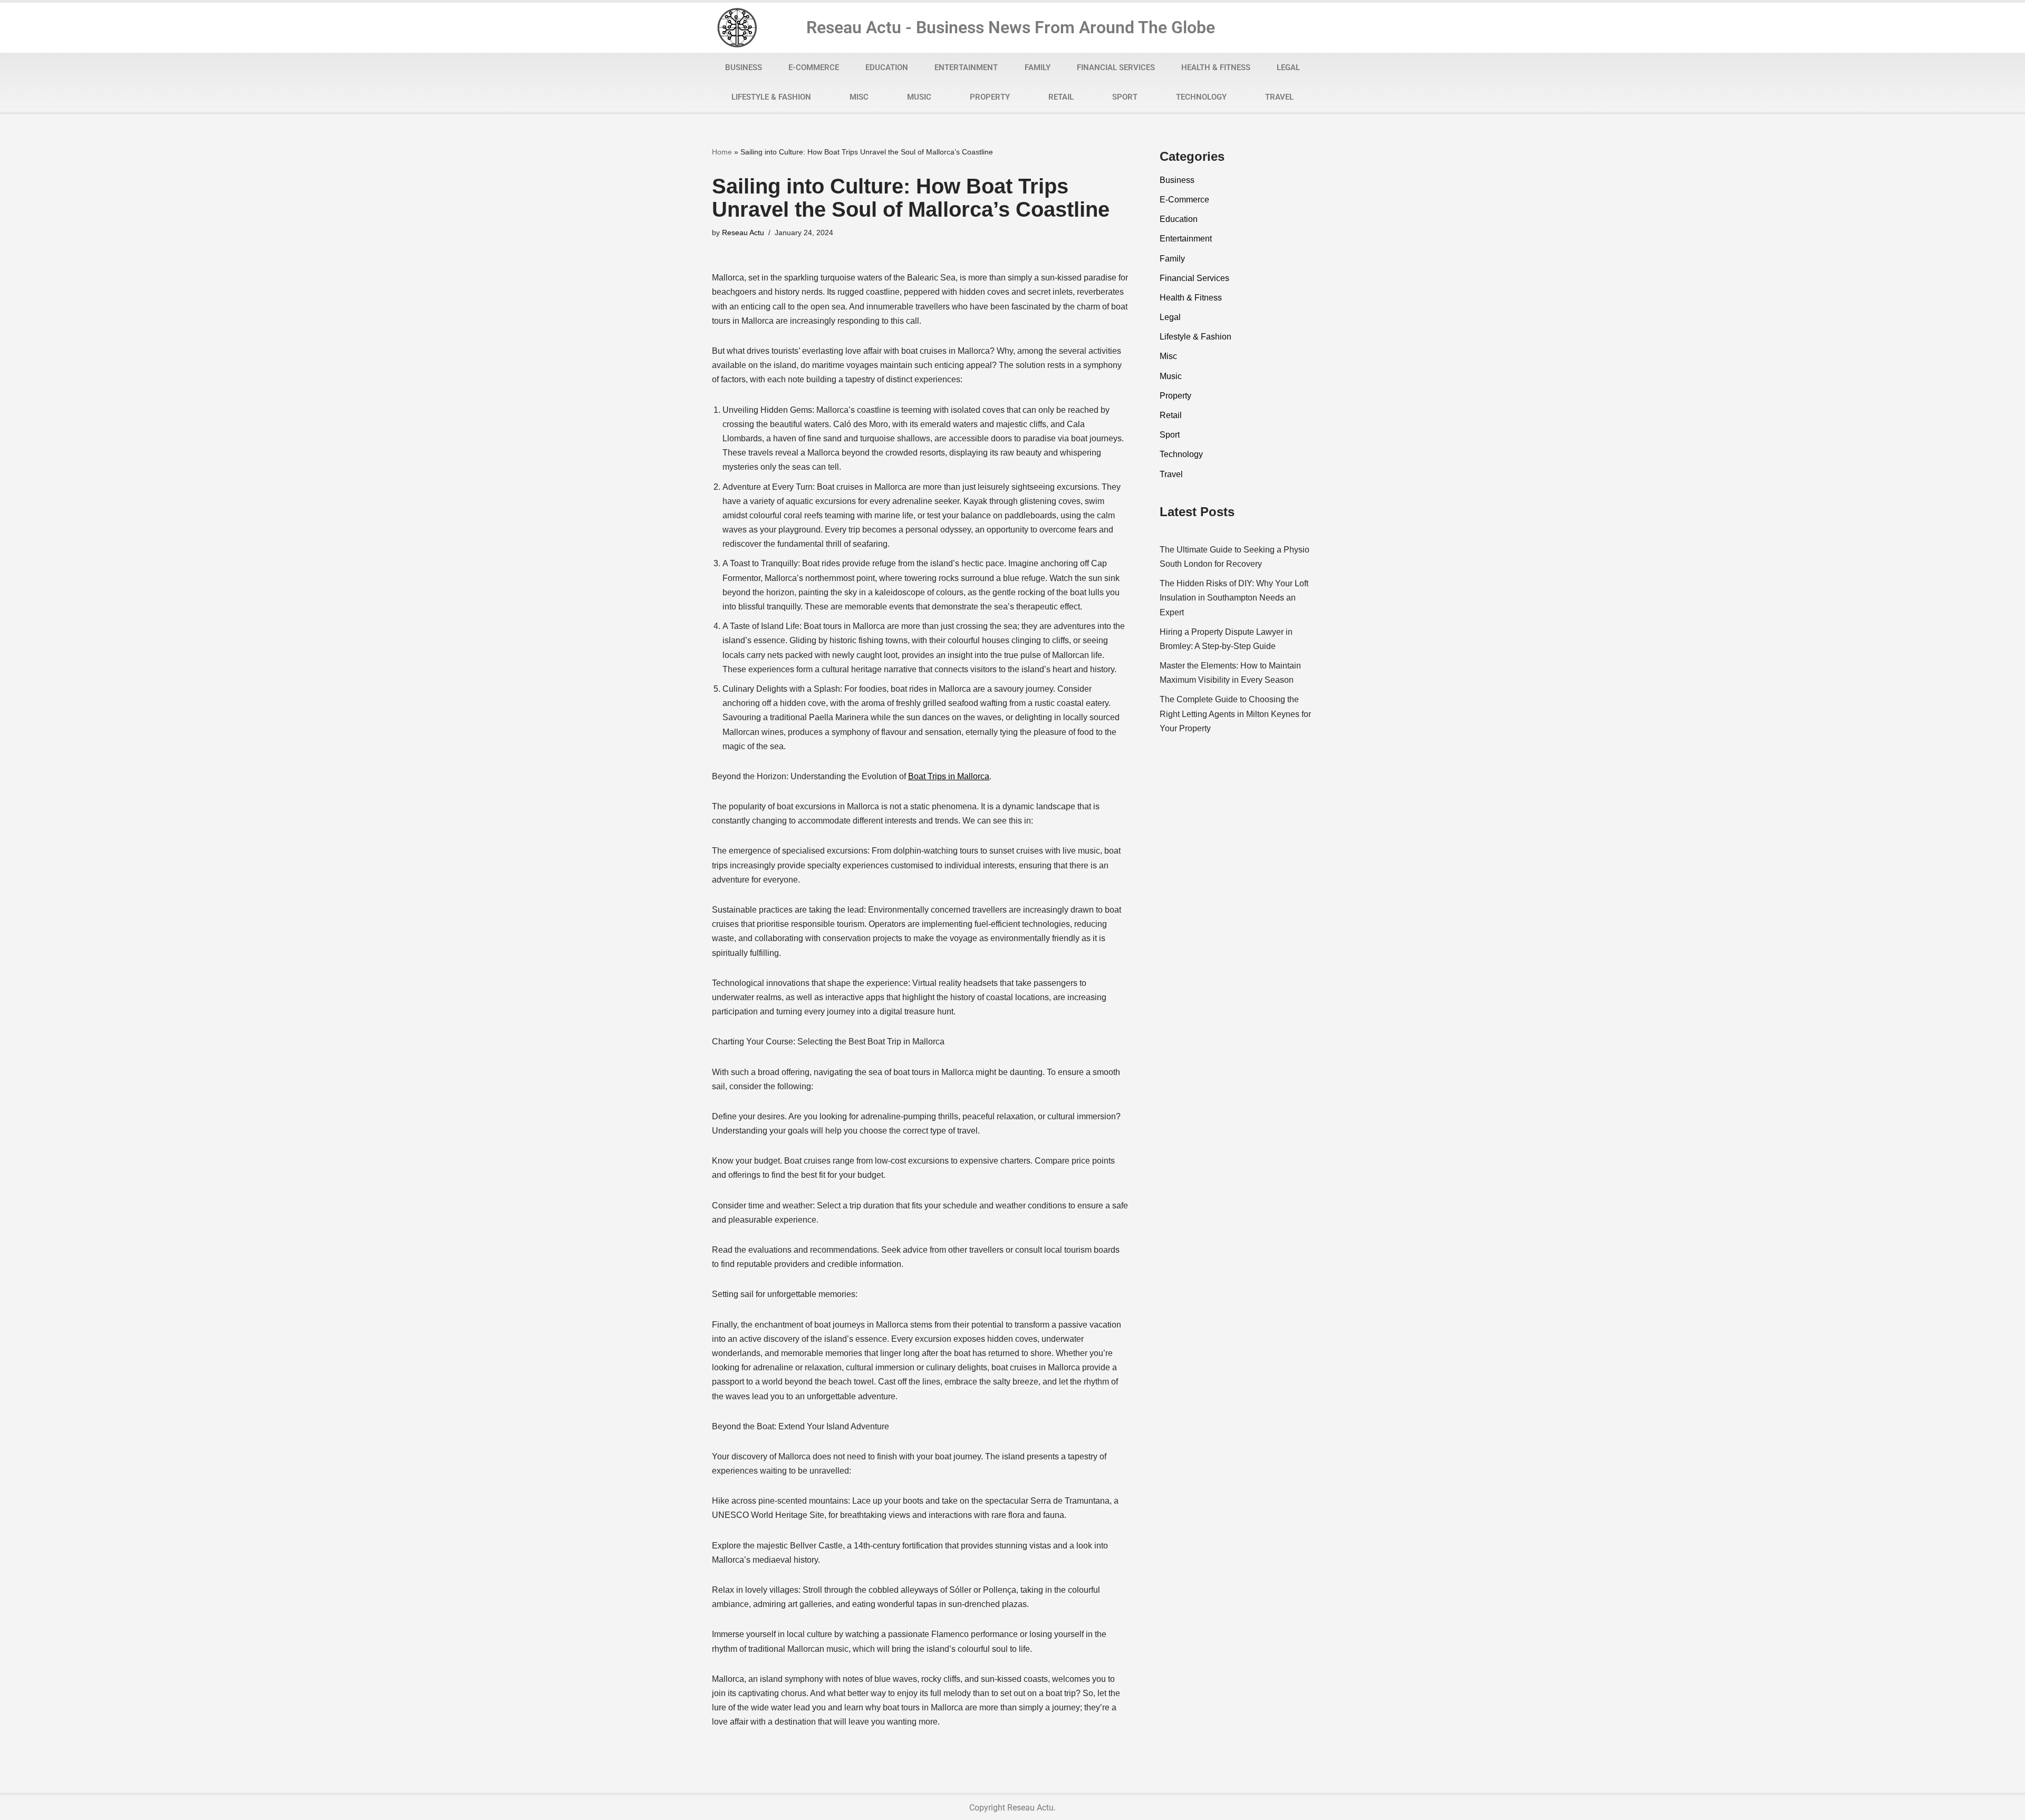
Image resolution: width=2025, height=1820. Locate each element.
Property (990, 97)
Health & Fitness (1216, 67)
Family (1038, 67)
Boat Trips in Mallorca (949, 776)
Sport (1125, 97)
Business (744, 67)
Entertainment (966, 67)
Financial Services (1116, 67)
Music (919, 97)
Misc (859, 97)
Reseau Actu (743, 233)
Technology (1201, 97)
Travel (1279, 97)
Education (887, 67)
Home (722, 152)
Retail (1061, 97)
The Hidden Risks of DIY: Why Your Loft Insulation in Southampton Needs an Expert (1234, 598)
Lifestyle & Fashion (771, 97)
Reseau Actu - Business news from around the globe (1011, 27)
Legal (1288, 67)
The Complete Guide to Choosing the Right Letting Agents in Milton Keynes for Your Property (1235, 714)
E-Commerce (814, 67)
